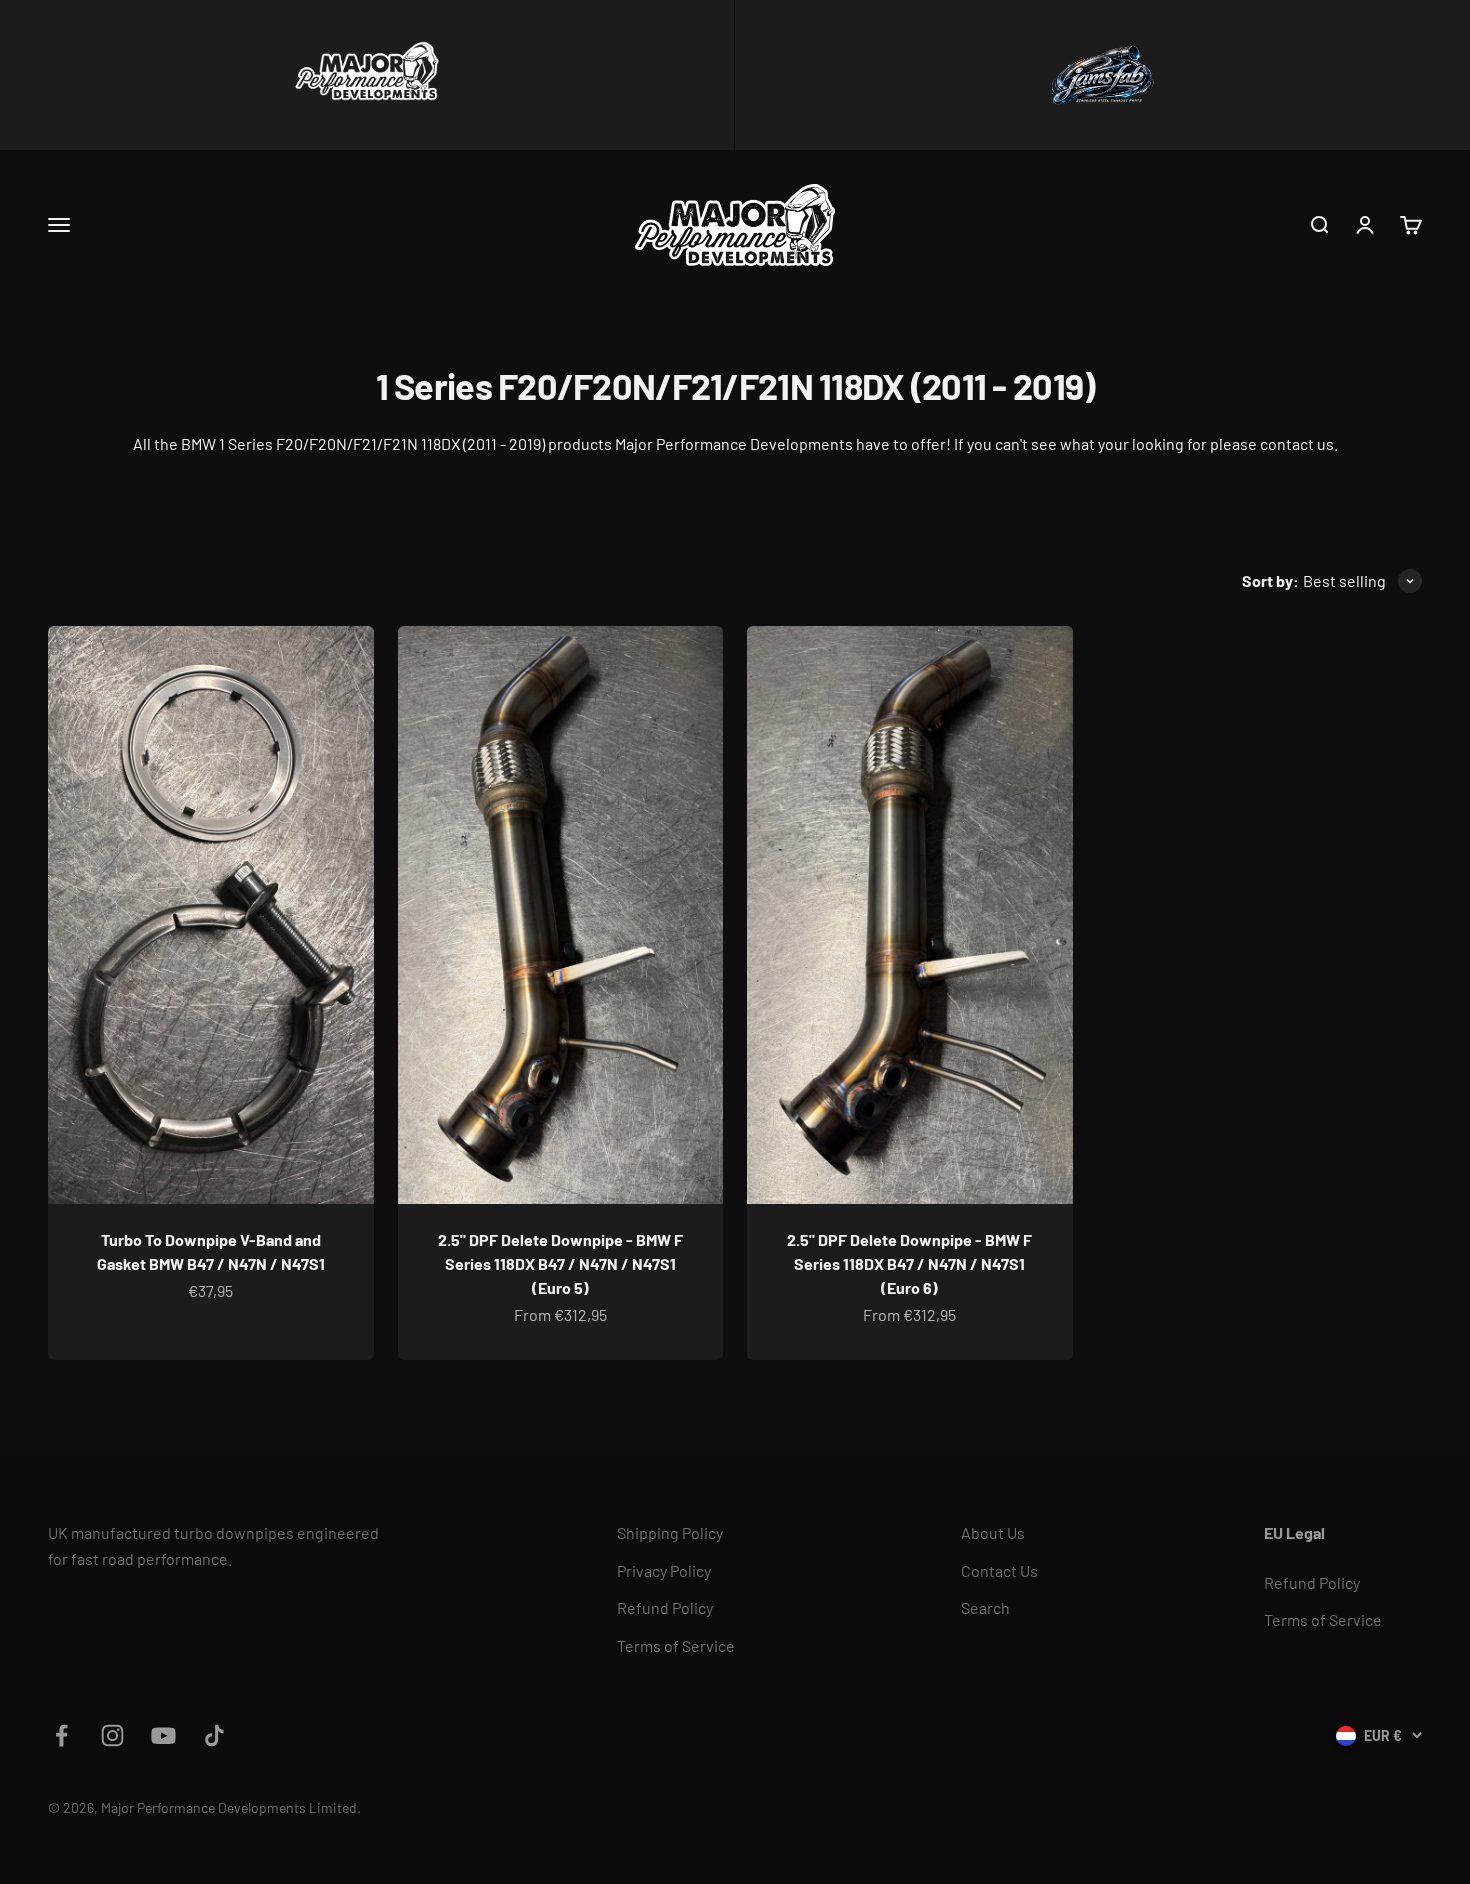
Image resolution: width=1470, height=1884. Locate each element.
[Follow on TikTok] (214, 1735)
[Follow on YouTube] (163, 1735)
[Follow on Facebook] (61, 1735)
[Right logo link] (1102, 75)
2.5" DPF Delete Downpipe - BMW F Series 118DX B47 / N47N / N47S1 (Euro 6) (909, 1263)
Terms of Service (676, 1645)
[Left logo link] (367, 75)
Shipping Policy (670, 1532)
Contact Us (999, 1570)
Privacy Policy (664, 1570)
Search (985, 1607)
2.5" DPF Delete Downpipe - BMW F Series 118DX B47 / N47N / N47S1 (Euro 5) (560, 1263)
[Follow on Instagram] (112, 1735)
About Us (993, 1532)
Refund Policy (665, 1607)
